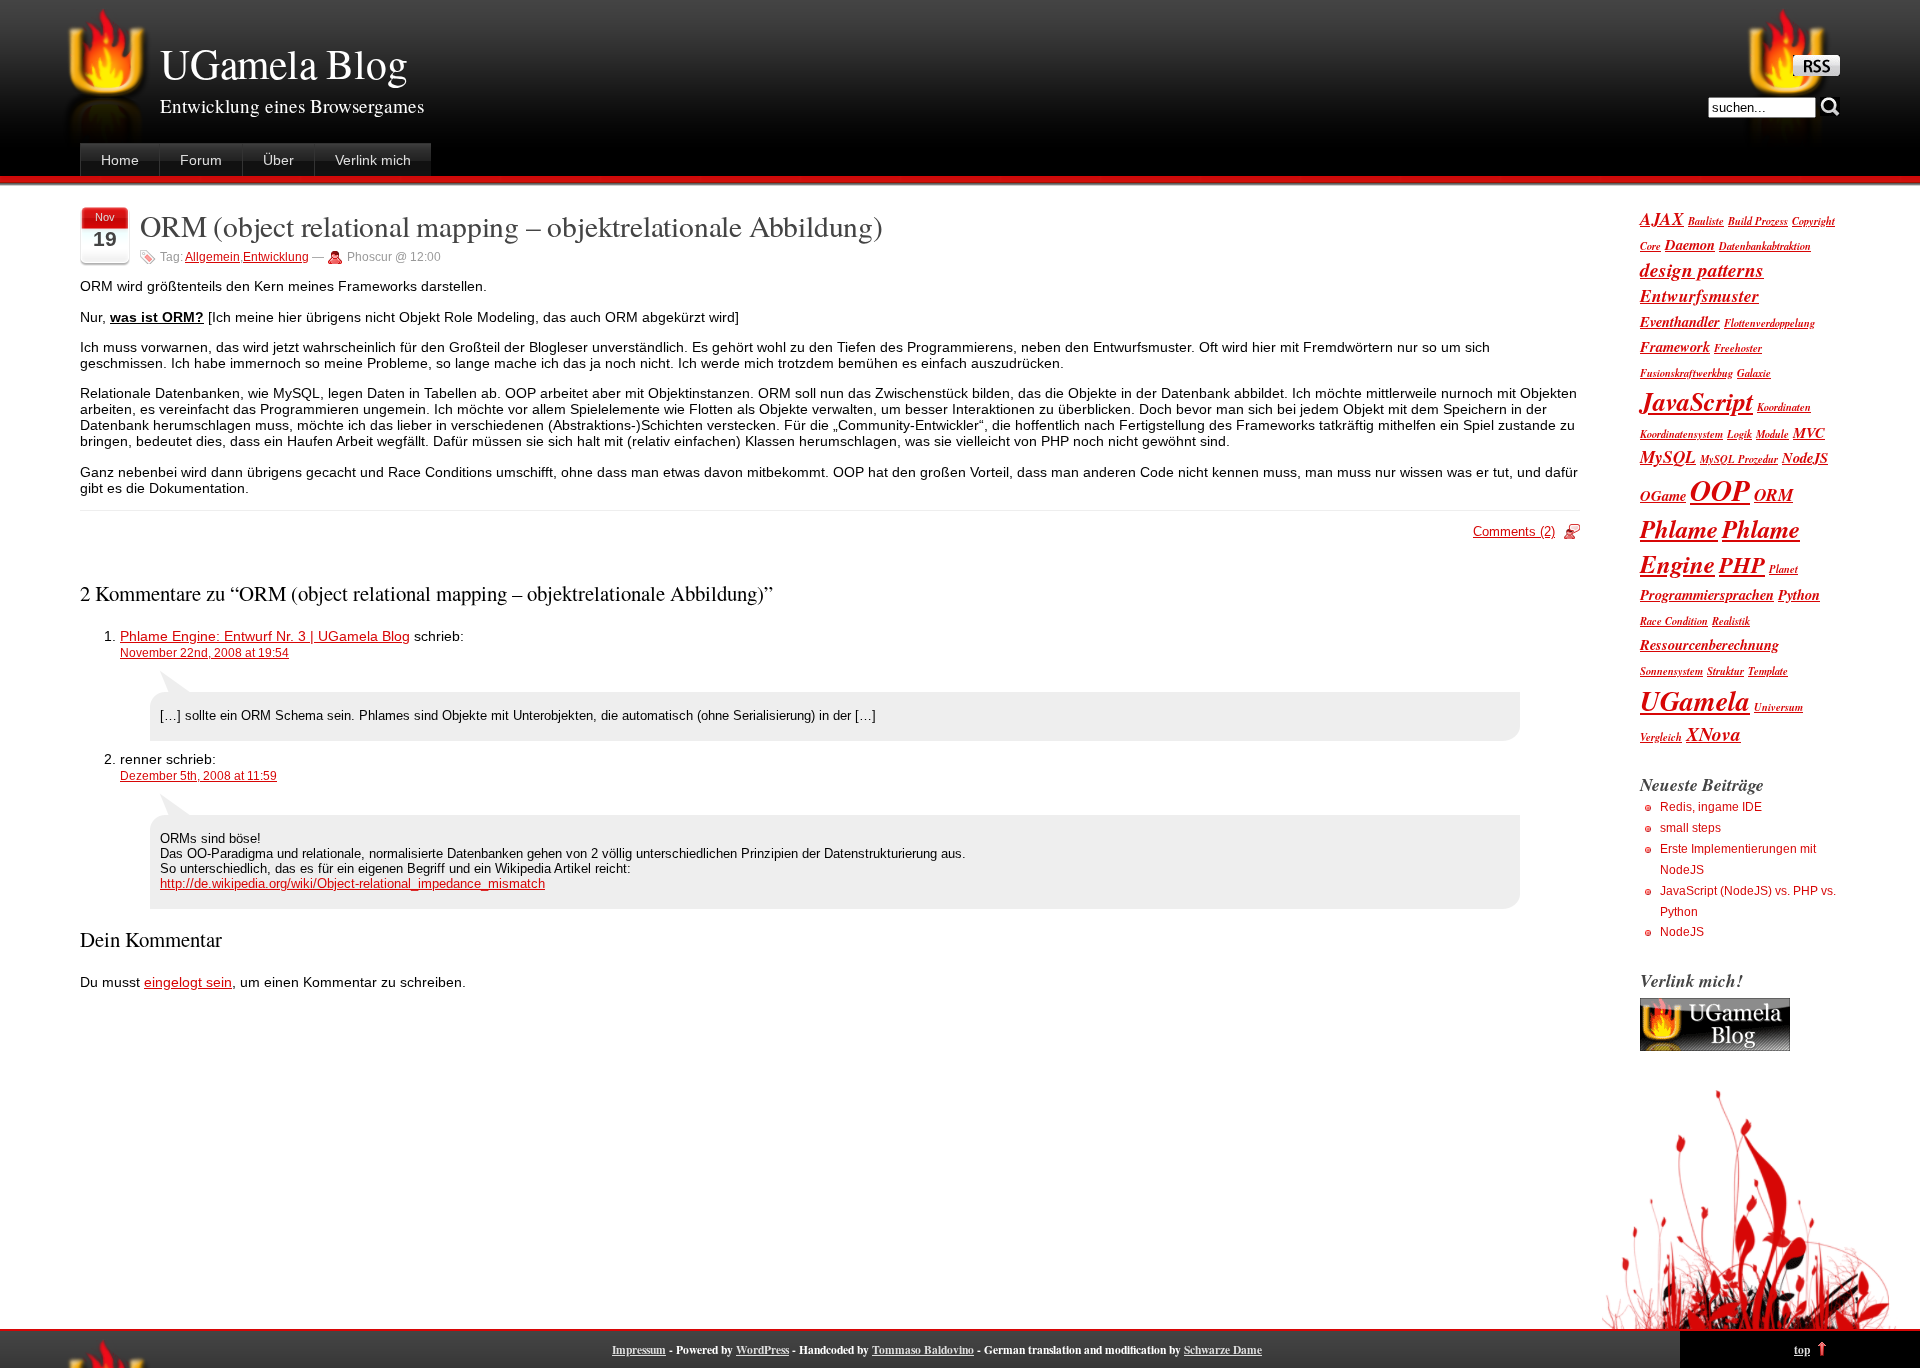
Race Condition (1674, 620)
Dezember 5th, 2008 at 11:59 (198, 776)
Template (1768, 670)
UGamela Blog (284, 63)
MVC (1809, 432)
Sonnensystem (1671, 670)
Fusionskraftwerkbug (1686, 372)
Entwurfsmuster (1699, 295)
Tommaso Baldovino (923, 1349)
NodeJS (1805, 457)
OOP (1720, 490)
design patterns (1702, 269)
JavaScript (1696, 401)
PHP (1742, 564)
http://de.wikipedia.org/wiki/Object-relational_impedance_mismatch (352, 883)
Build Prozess (1758, 220)
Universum (1778, 706)
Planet (1783, 568)
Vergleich (1661, 736)
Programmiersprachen (1707, 594)
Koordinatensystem (1681, 433)
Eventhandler (1680, 321)
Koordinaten (1784, 406)
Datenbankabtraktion (1765, 245)
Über (278, 160)
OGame (1663, 495)
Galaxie (1754, 372)
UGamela (1695, 700)
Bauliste (1706, 220)
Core (1650, 245)
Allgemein (212, 257)
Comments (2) (1514, 531)
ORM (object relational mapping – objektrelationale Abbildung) (511, 225)
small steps (1690, 828)
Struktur (1725, 670)
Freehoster (1738, 347)
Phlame (1679, 528)
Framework (1675, 346)
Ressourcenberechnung (1709, 644)
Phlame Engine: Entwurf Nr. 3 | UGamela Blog (265, 636)
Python (1799, 594)
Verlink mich (373, 160)
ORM (1773, 494)
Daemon (1690, 244)
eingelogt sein (188, 982)
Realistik (1731, 620)
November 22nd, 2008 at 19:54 (204, 653)
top (1802, 1349)
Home (120, 160)
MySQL (1668, 456)
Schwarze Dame (1223, 1349)
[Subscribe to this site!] (1816, 71)
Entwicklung (276, 257)
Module (1772, 433)
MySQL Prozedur (1739, 458)
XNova (1713, 733)
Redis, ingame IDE (1711, 807)
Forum (201, 160)
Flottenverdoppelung (1769, 322)
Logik (1739, 433)
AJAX (1662, 218)
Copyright (1813, 220)
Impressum (639, 1349)
